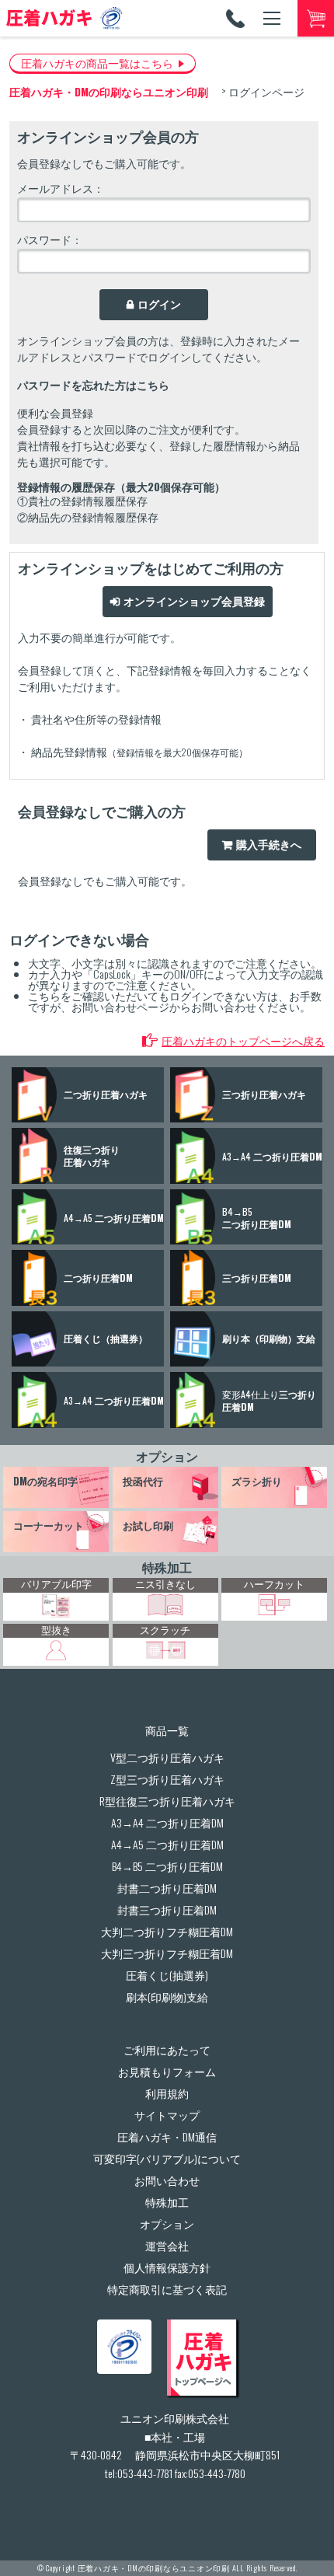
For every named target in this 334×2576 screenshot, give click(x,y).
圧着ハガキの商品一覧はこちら (97, 63)
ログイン (159, 305)
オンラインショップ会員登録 (194, 602)
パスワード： (50, 239)
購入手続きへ (269, 845)
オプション (167, 1456)
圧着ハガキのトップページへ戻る (243, 1040)
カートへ (316, 18)
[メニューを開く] (271, 18)
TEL (235, 18)
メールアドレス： (61, 188)
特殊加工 (167, 1567)
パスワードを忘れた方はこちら (93, 384)
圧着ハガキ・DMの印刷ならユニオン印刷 (154, 2568)
